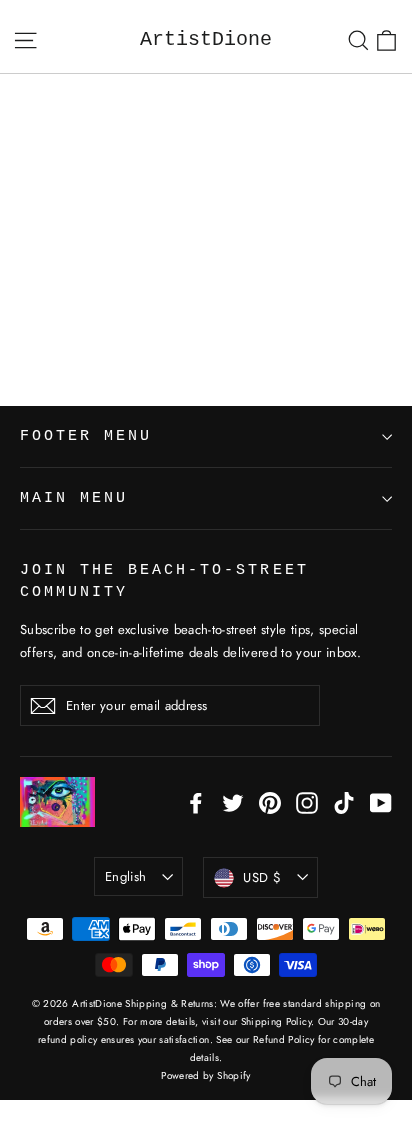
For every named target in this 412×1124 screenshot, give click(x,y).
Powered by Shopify (205, 1075)
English (125, 876)
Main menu (74, 498)
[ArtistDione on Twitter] (233, 801)
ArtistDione (206, 39)
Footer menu (86, 436)
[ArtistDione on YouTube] (381, 801)
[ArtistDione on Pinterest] (270, 801)
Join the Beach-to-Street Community (164, 580)
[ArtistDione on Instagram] (307, 801)
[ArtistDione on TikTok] (344, 801)
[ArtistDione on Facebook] (196, 801)
